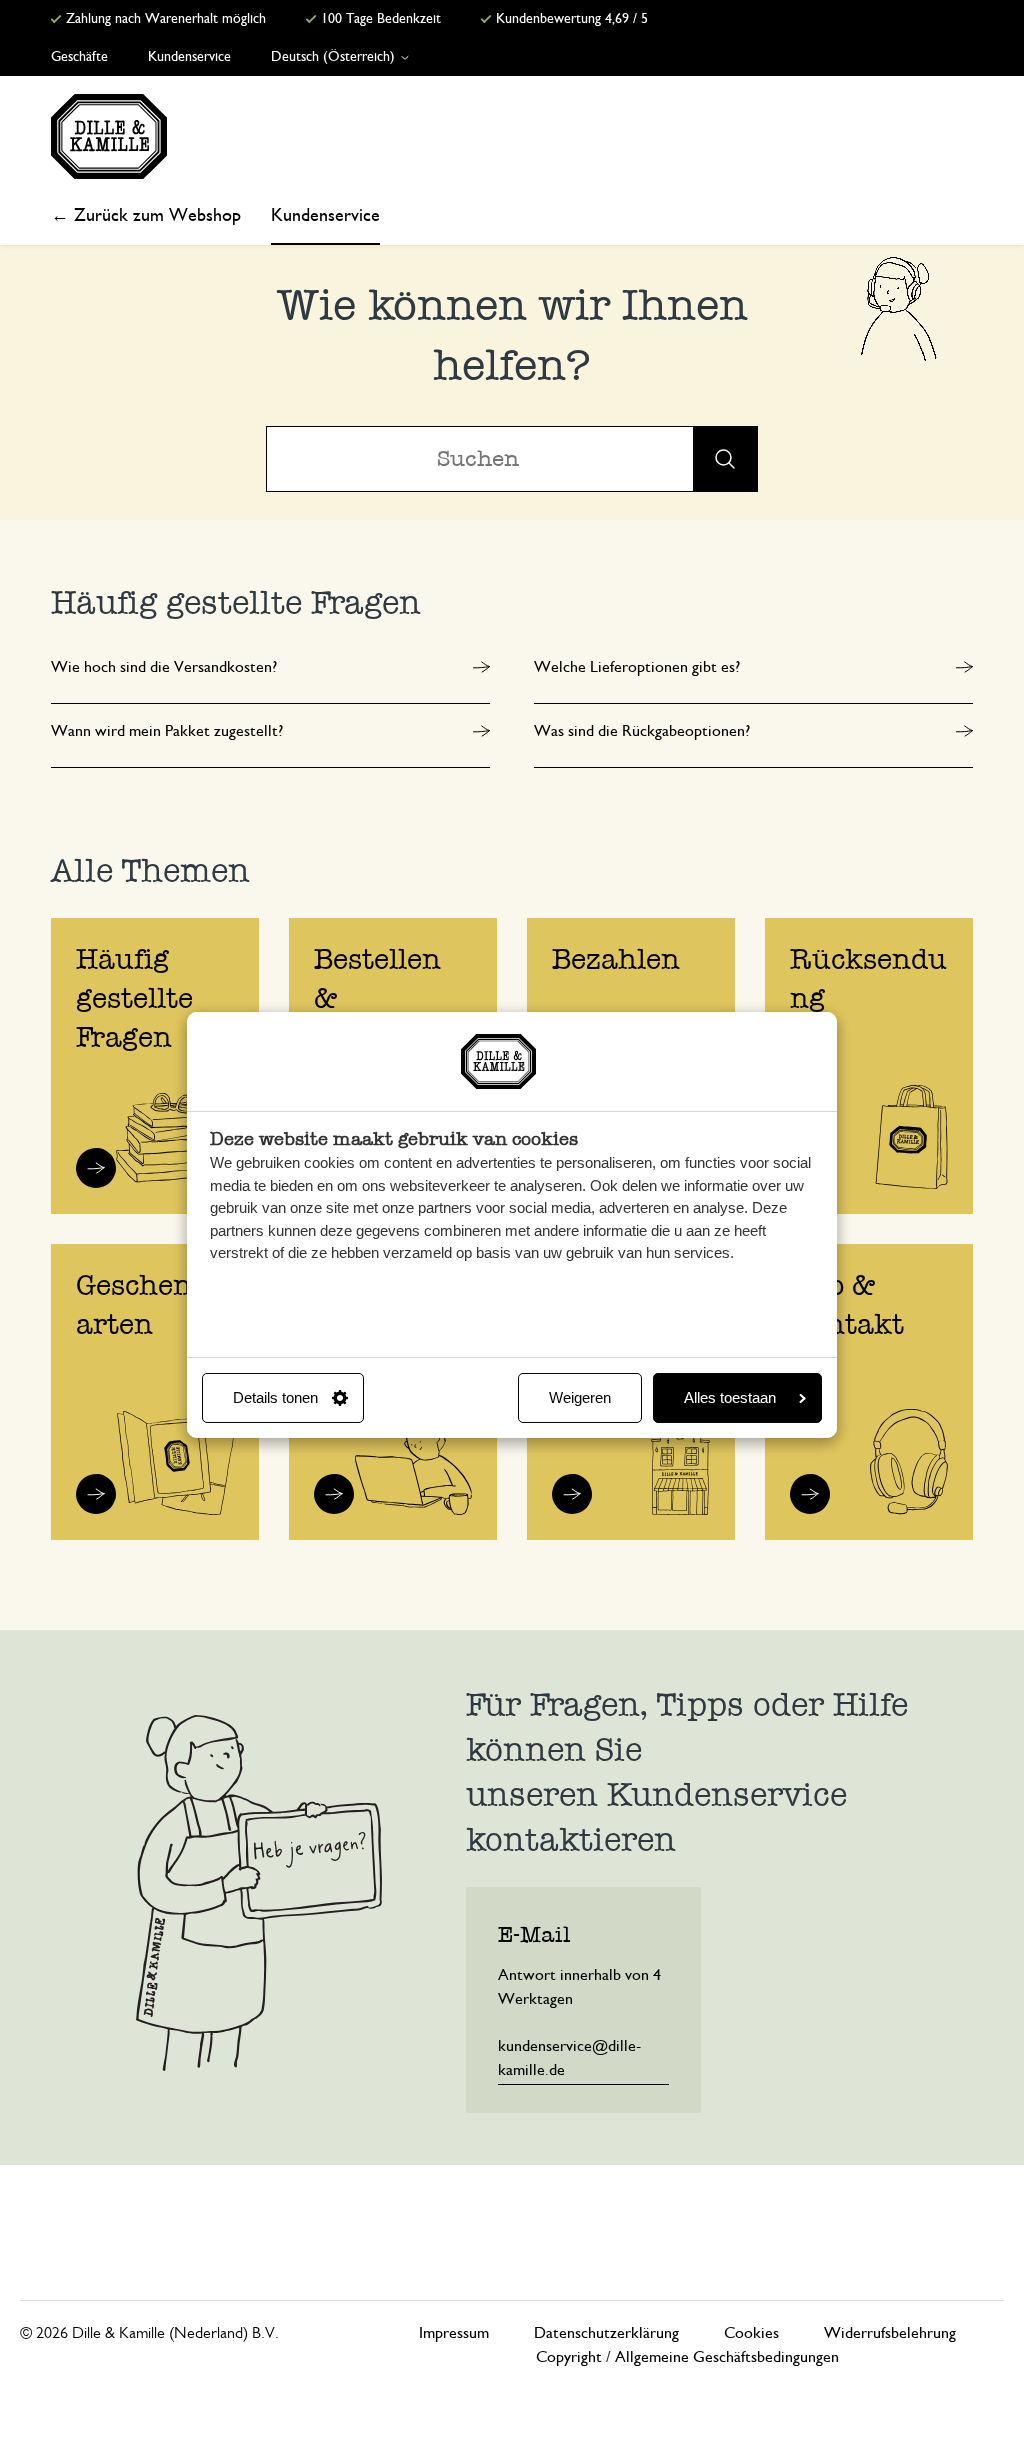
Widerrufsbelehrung (890, 2333)
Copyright (569, 2357)
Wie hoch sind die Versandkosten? (164, 667)
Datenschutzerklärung (606, 2333)
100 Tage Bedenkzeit (379, 19)
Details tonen (275, 1397)
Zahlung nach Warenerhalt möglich (164, 19)
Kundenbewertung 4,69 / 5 (570, 19)
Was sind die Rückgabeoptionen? (642, 731)
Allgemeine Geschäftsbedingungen (727, 2357)
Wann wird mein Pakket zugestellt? (167, 731)
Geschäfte (79, 57)
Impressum (454, 2333)
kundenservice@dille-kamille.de (569, 2058)
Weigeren (580, 1397)
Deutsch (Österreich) (335, 57)
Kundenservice (189, 57)
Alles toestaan (730, 1397)
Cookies (751, 2333)
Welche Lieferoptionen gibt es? (637, 667)
